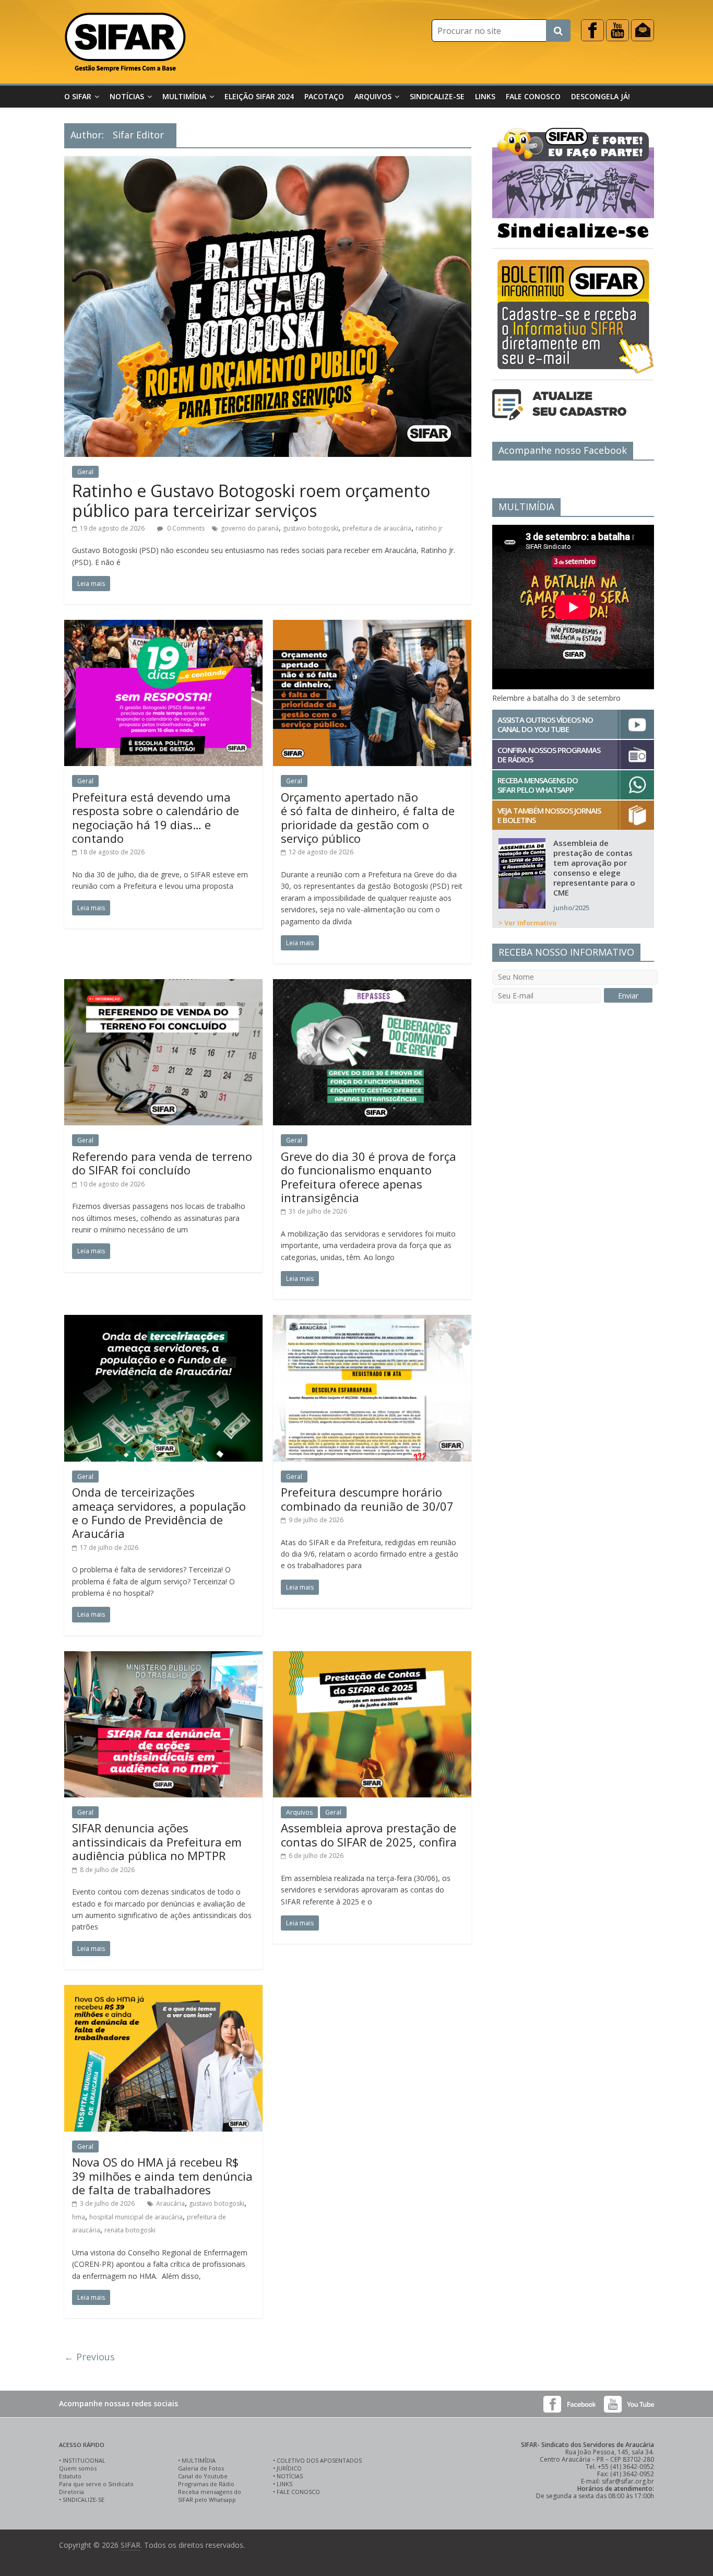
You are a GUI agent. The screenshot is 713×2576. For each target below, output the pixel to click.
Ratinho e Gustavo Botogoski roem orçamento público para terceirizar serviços (251, 501)
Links (485, 96)
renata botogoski (130, 2230)
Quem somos (78, 2468)
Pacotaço (324, 96)
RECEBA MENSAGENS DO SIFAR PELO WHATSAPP (538, 785)
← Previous (90, 2357)
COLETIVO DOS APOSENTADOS (319, 2460)
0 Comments (185, 528)
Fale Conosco (533, 96)
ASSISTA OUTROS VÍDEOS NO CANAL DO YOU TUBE (545, 724)
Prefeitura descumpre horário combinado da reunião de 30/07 (367, 1499)
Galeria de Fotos (201, 2468)
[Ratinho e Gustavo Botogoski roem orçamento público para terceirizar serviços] (268, 162)
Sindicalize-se (437, 96)
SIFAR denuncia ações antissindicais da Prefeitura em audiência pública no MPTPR (157, 1842)
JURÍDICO (289, 2468)
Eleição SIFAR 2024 (259, 96)
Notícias (127, 96)
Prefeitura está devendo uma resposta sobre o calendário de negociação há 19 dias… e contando (156, 818)
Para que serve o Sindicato (96, 2484)
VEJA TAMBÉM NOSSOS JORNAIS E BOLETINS (549, 815)
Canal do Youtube (203, 2476)
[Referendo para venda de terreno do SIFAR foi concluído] (163, 985)
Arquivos (373, 96)
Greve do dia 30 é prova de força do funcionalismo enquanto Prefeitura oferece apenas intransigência (369, 1177)
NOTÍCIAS (290, 2476)
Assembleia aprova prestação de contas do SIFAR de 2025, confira (369, 1834)
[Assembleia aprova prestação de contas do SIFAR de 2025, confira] (372, 1657)
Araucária (170, 2203)
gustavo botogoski (311, 528)
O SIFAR (78, 96)
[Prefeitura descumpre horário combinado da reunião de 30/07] (372, 1321)
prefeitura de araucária (377, 528)
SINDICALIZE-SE (84, 2499)
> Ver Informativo (527, 923)
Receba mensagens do (210, 2492)
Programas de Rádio (206, 2484)
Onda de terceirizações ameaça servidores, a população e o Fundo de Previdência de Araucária (159, 1513)
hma (79, 2217)
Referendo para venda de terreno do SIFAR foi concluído (162, 1163)
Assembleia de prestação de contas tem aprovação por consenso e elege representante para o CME (594, 868)
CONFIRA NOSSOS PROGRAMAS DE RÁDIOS (549, 755)
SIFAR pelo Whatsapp (207, 2499)
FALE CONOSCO (298, 2492)
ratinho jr (429, 528)
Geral (85, 472)
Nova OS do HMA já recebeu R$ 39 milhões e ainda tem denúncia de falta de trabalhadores (162, 2176)
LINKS (284, 2484)
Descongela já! (601, 96)
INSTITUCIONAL (84, 2460)
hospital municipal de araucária (136, 2217)
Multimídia (184, 96)
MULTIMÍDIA (199, 2460)
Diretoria (72, 2492)
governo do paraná (250, 528)
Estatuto (70, 2476)
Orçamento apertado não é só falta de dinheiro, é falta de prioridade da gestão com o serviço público (368, 818)
